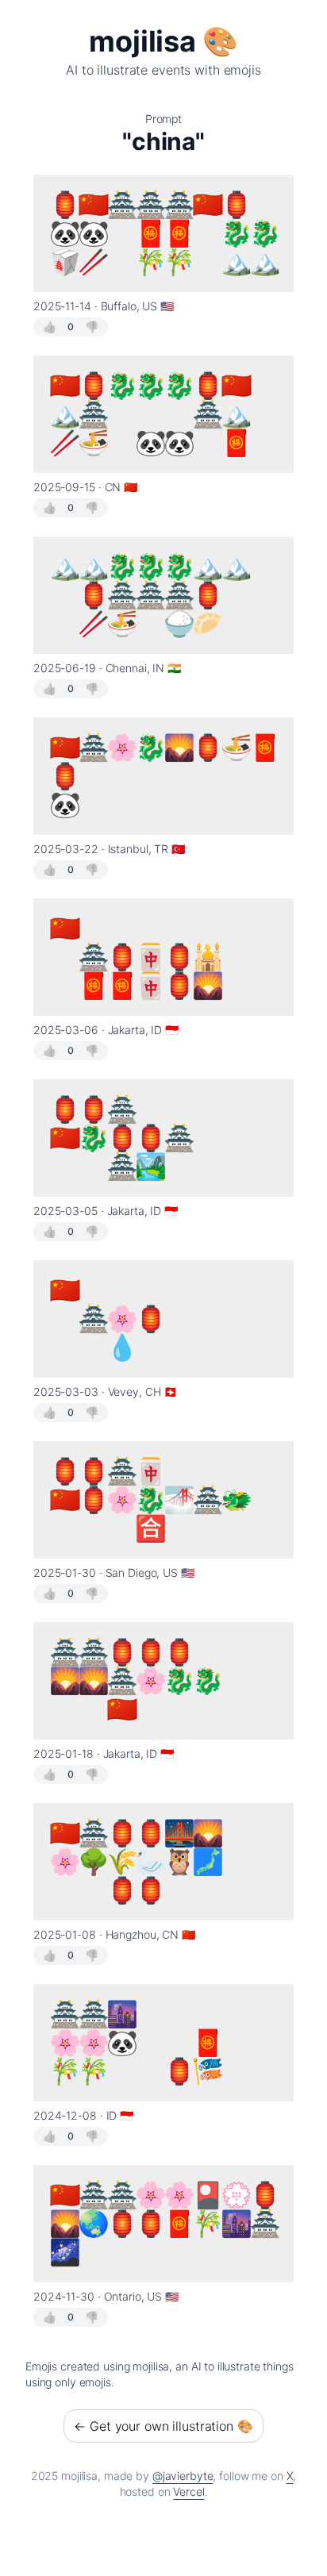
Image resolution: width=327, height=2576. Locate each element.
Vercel (189, 2491)
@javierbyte (183, 2476)
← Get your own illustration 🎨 (163, 2426)
